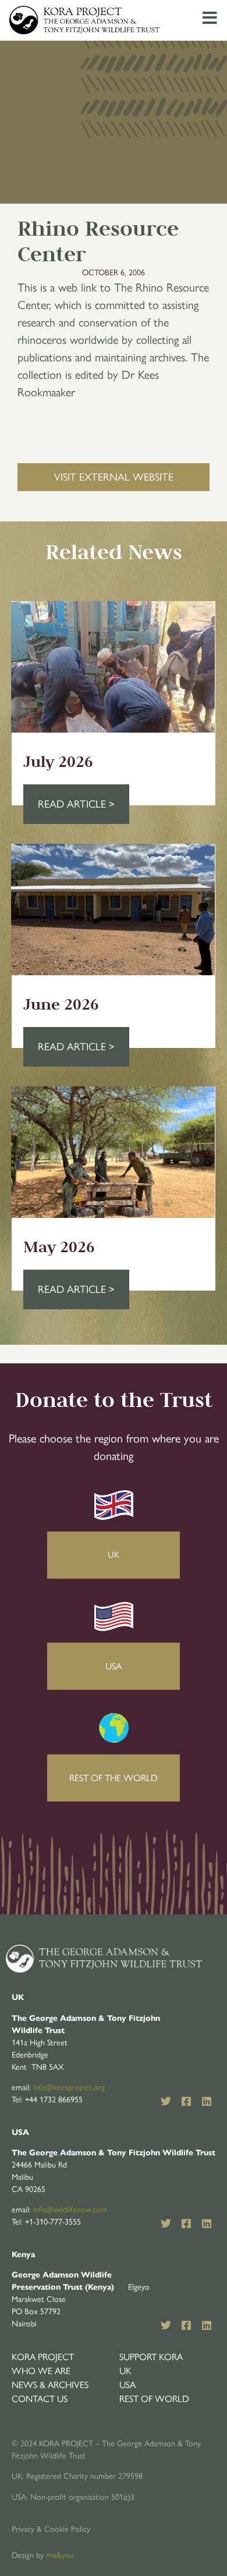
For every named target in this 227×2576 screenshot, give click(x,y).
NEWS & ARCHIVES (50, 2385)
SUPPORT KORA (151, 2357)
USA (127, 2385)
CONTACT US (40, 2399)
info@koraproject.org (69, 2088)
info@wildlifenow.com (70, 2210)
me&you (60, 2555)
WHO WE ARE (41, 2371)
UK (125, 2371)
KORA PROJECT (43, 2357)
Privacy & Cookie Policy (51, 2529)
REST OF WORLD (154, 2399)
